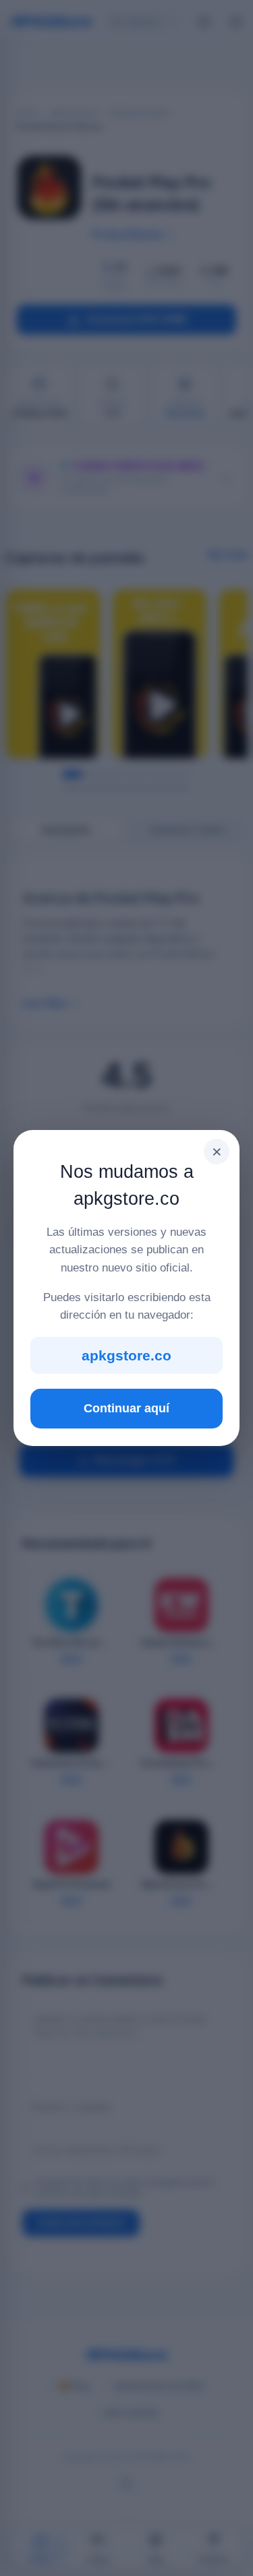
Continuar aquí (126, 1408)
